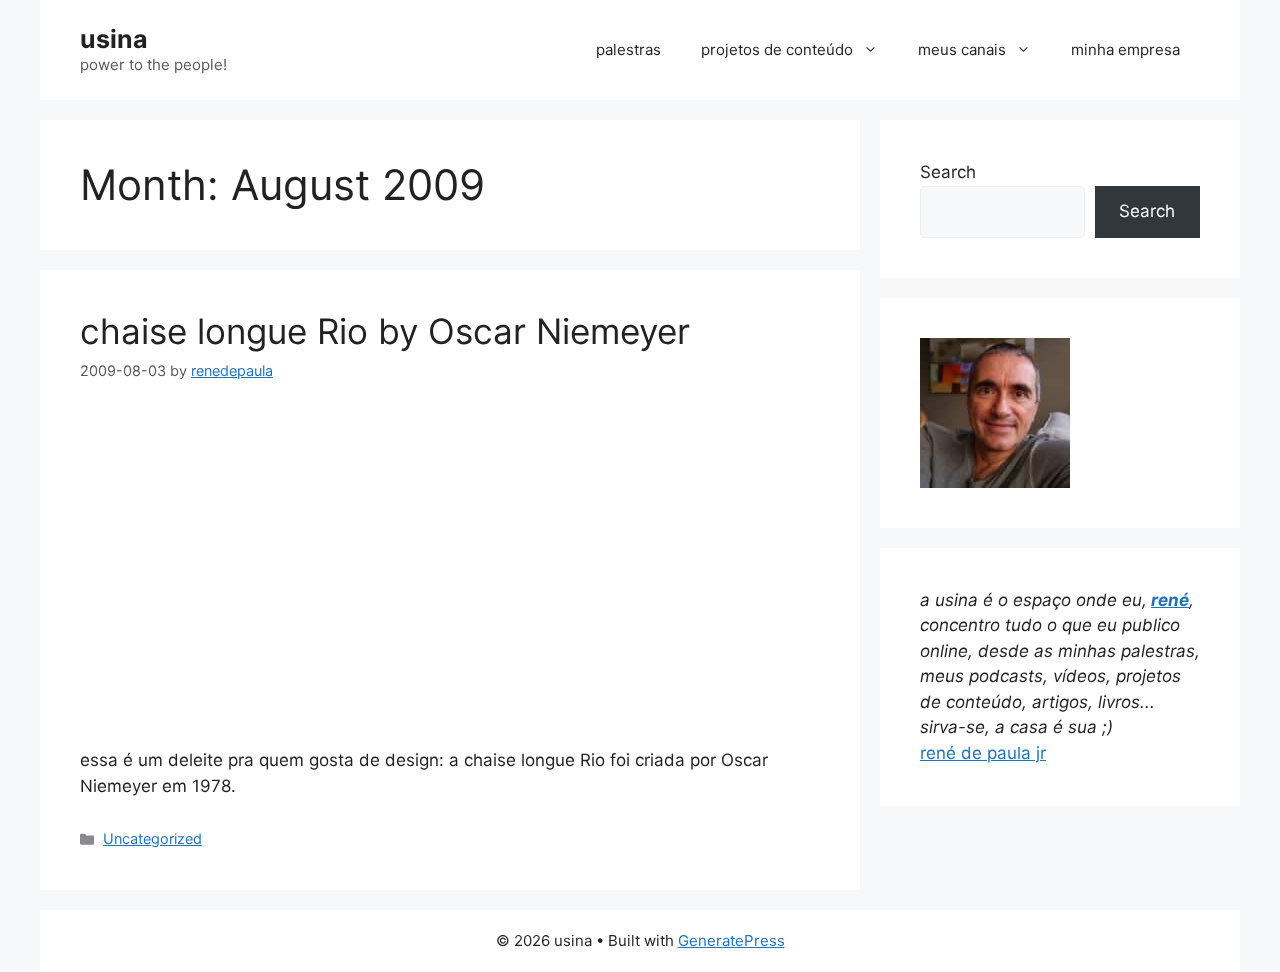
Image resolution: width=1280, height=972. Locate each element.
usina (114, 39)
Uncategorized (152, 838)
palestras (628, 49)
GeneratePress (731, 940)
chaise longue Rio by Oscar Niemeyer (385, 331)
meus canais (962, 49)
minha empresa (1125, 49)
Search (948, 172)
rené (1170, 600)
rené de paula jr (983, 753)
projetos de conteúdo (777, 49)
